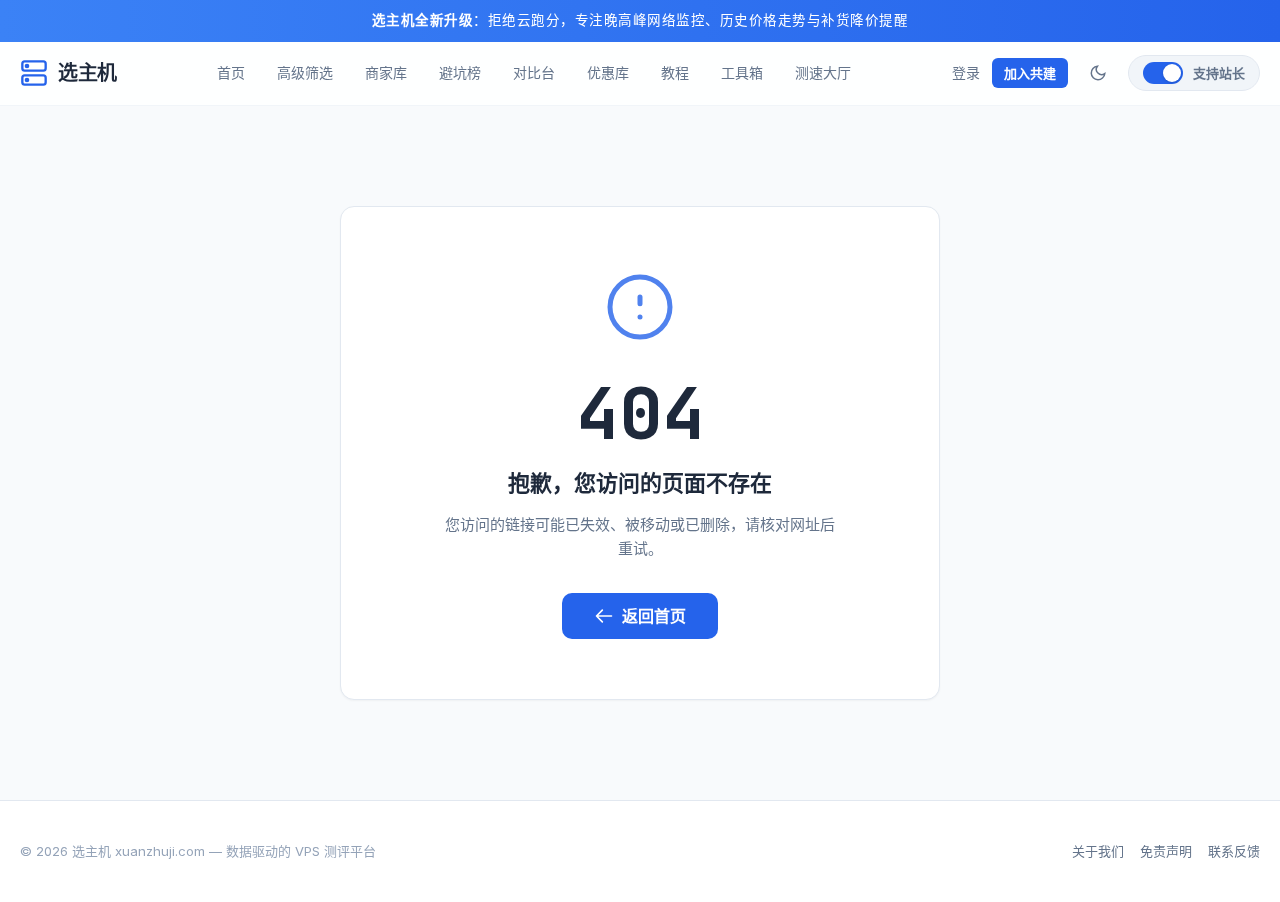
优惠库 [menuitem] (608, 72)
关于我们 (1098, 851)
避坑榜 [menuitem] (460, 72)
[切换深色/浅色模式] (1098, 73)
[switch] (1194, 73)
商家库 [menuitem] (386, 72)
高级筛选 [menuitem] (305, 72)
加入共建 (1030, 73)
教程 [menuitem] (675, 72)
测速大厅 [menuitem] (823, 72)
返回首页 (654, 616)
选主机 (87, 73)
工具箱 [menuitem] (742, 72)
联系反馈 (1234, 851)
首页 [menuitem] (231, 72)
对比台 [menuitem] (534, 72)
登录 (966, 72)
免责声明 (1166, 851)
